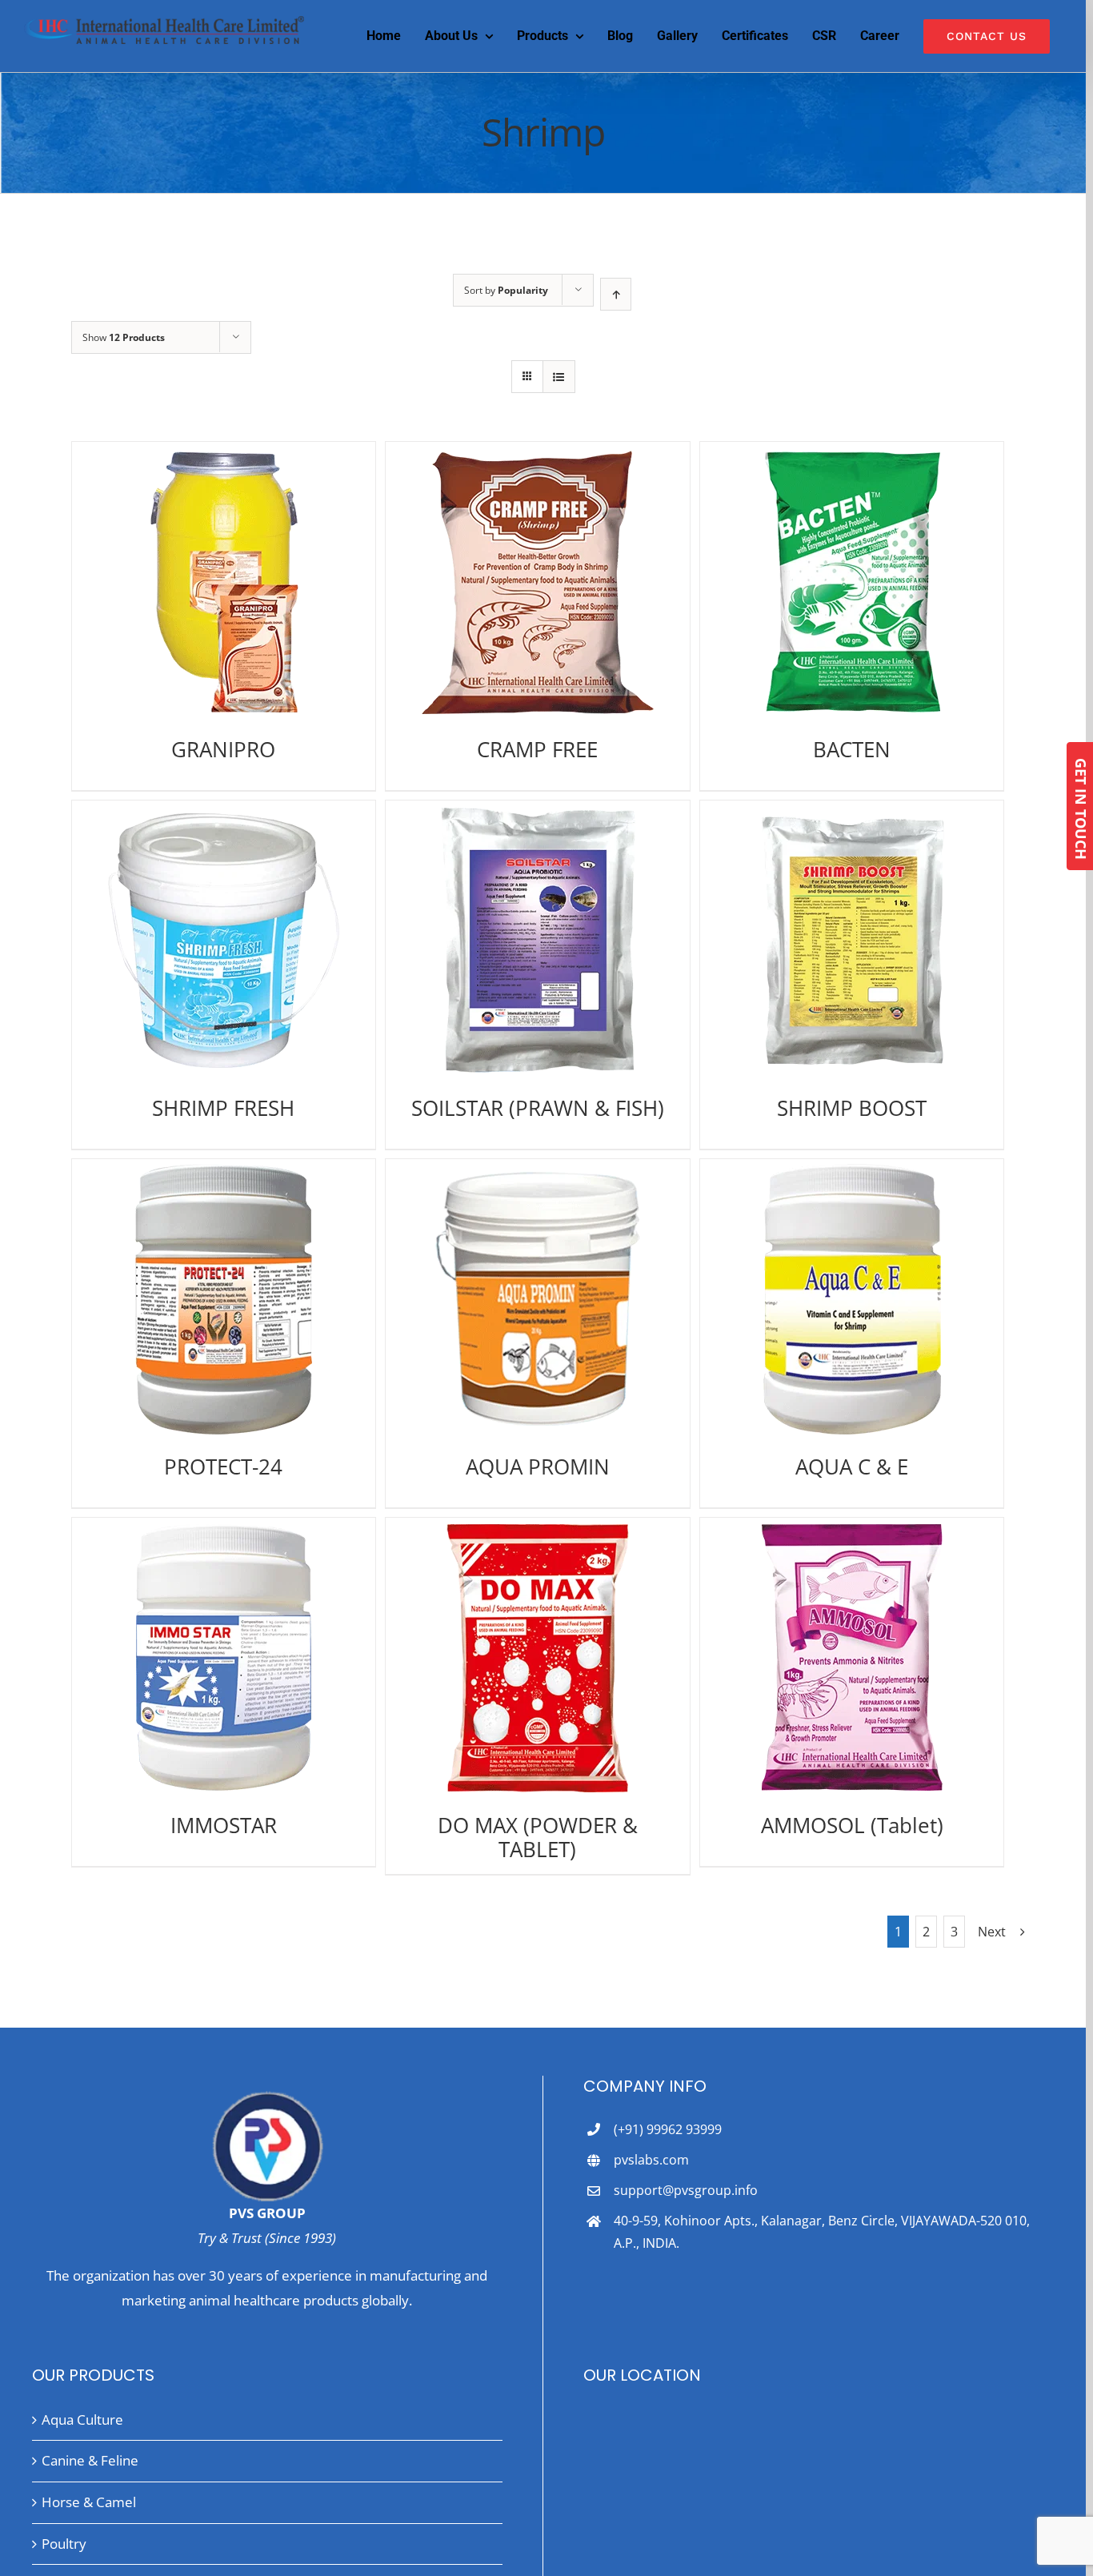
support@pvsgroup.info (686, 2190)
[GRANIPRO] (224, 582)
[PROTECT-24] (224, 1299)
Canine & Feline (90, 2460)
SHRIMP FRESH (223, 1108)
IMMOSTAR (224, 1825)
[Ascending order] (616, 294)
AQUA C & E (852, 1467)
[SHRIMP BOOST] (852, 941)
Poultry (64, 2544)
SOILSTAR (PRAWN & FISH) (538, 1108)
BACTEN (852, 749)
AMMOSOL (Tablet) (852, 1825)
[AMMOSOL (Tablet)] (852, 1658)
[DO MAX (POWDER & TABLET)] (537, 1658)
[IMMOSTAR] (224, 1658)
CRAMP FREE (537, 749)
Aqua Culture (82, 2420)
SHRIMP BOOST (852, 1108)
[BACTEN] (852, 582)
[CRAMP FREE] (537, 582)
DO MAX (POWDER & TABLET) (538, 1837)
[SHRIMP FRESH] (224, 941)
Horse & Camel (89, 2502)
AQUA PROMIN (538, 1467)
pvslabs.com (651, 2160)
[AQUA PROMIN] (537, 1299)
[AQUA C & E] (852, 1299)
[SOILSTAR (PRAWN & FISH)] (537, 941)
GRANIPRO (223, 749)
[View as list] (559, 377)
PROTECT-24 (223, 1467)
